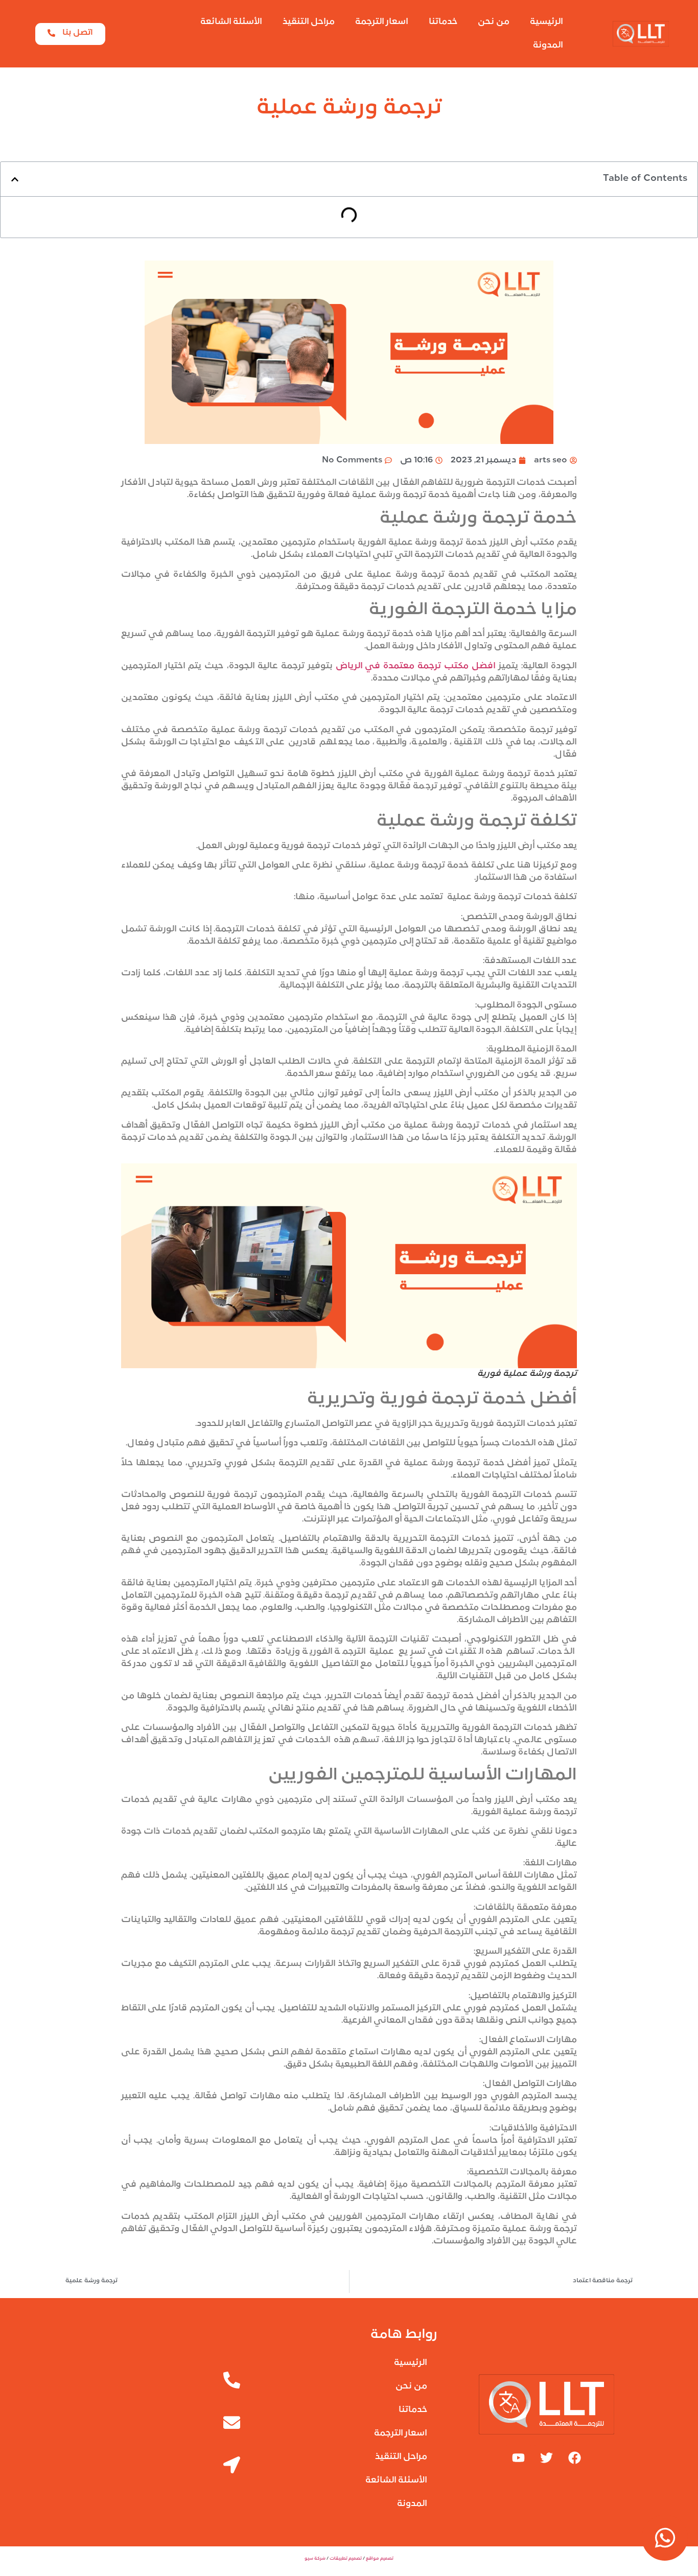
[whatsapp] (665, 2538)
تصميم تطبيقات (346, 2559)
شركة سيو (315, 2559)
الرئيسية (546, 22)
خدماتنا (443, 22)
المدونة (548, 45)
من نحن (494, 22)
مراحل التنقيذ (309, 22)
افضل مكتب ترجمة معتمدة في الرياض (416, 666)
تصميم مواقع (380, 2559)
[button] (15, 179)
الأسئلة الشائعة (231, 22)
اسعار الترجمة (382, 22)
